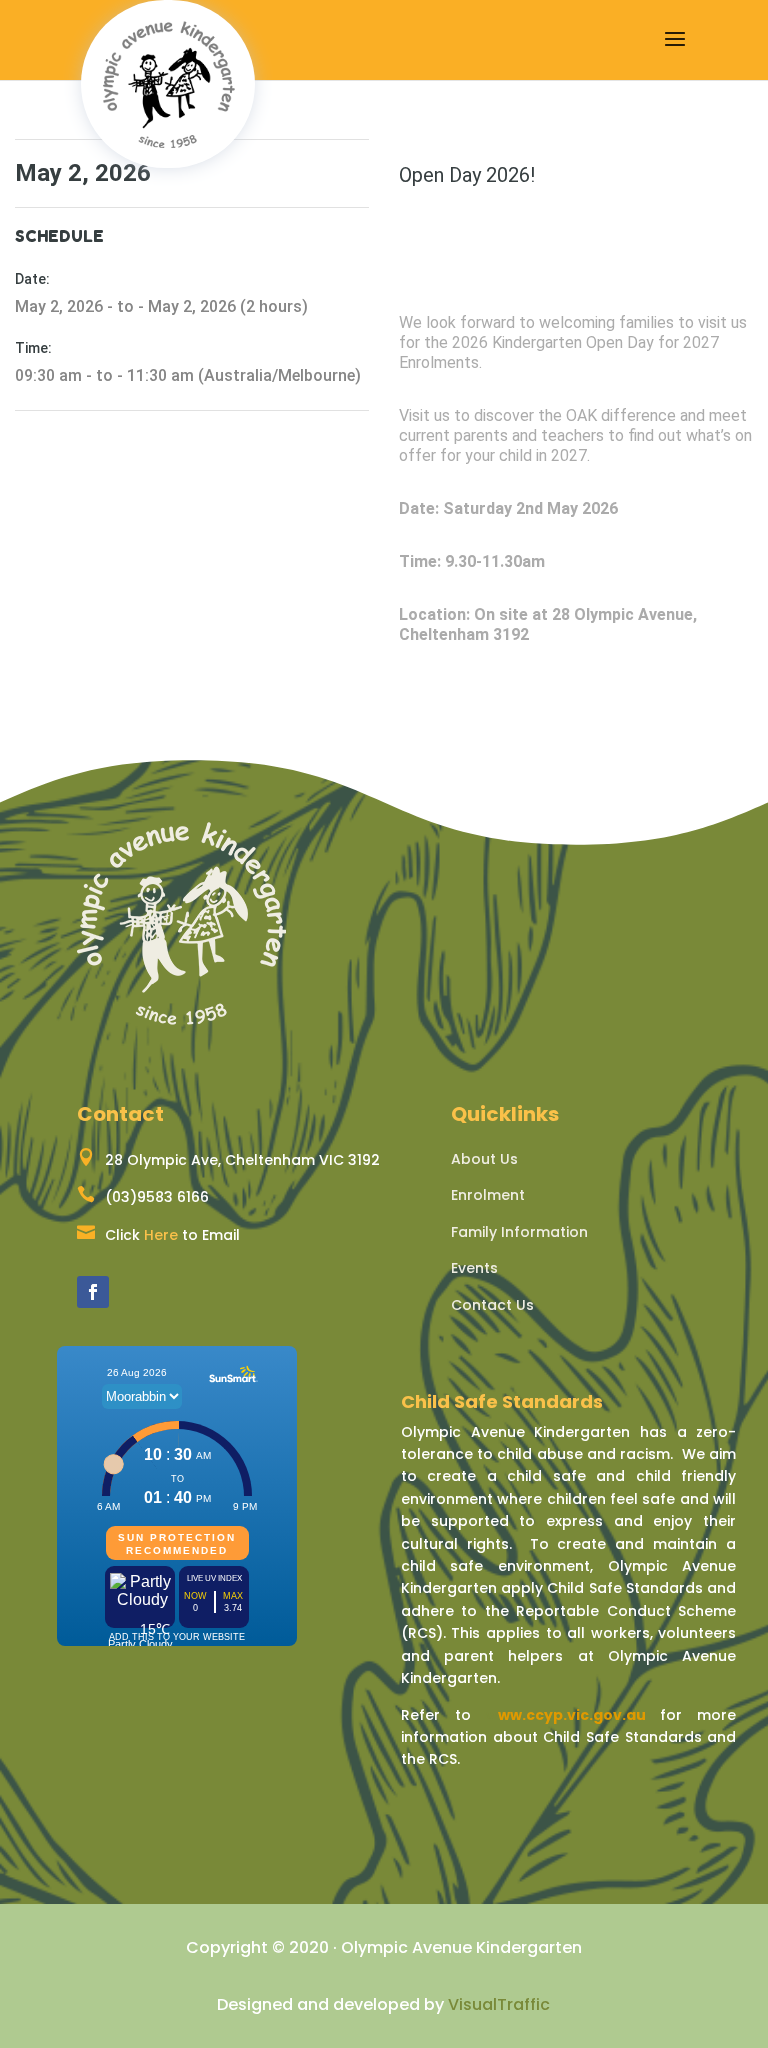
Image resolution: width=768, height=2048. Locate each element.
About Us (484, 1159)
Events (474, 1268)
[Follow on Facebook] (93, 1292)
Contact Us (492, 1305)
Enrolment (488, 1195)
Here (161, 1235)
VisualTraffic (499, 2004)
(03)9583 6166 (157, 1197)
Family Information (519, 1232)
